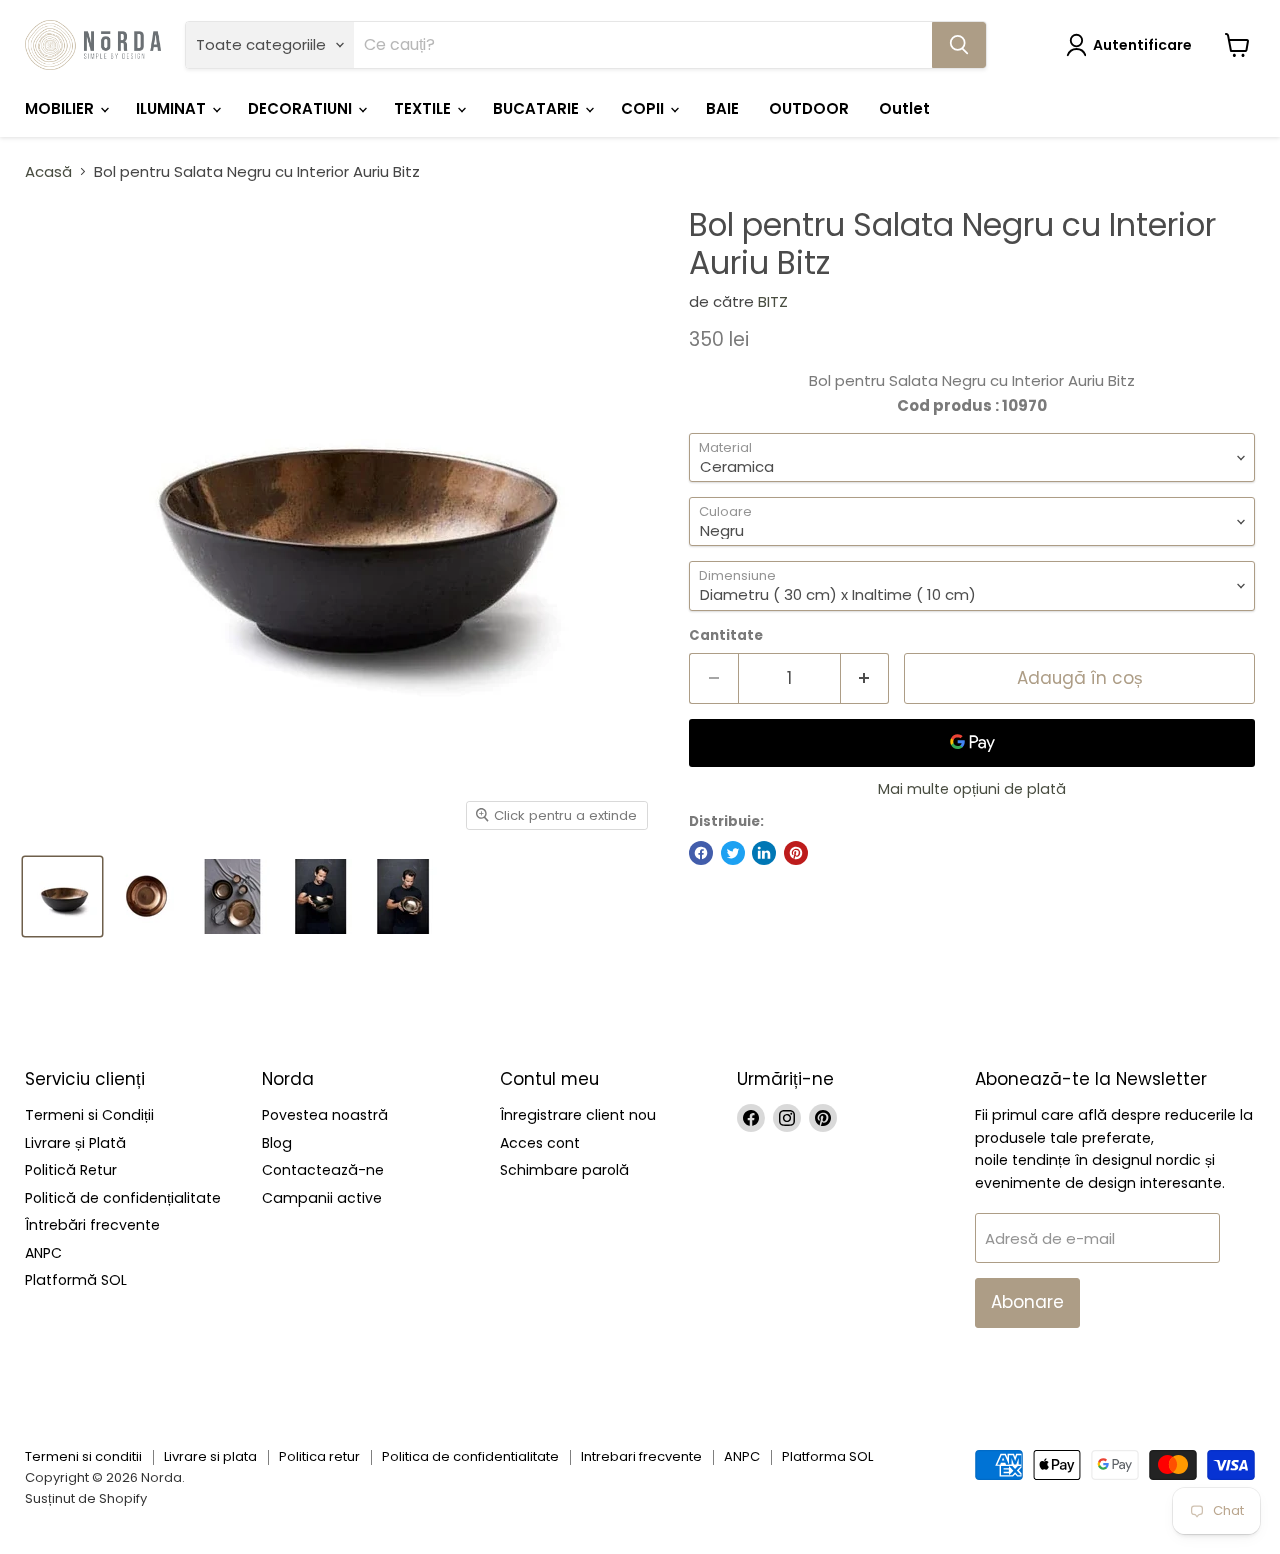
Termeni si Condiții (89, 1115)
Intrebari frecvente (641, 1456)
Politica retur (319, 1456)
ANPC (43, 1253)
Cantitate (726, 635)
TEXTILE (424, 108)
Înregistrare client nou (578, 1115)
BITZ (773, 301)
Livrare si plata (210, 1456)
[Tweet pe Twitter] (733, 853)
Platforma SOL (827, 1456)
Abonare (1027, 1302)
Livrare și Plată (75, 1143)
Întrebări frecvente (92, 1225)
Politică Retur (71, 1170)
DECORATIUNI (302, 108)
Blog (277, 1143)
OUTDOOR (809, 108)
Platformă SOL (76, 1280)
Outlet (904, 108)
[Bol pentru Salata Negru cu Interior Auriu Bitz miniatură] (62, 896)
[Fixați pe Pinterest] (796, 853)
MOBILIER (61, 108)
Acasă (48, 171)
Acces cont (540, 1143)
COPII (644, 108)
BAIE (722, 108)
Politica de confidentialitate (470, 1456)
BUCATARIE (538, 108)
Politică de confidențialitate (123, 1198)
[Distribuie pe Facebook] (701, 853)
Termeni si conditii (83, 1456)
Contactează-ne (323, 1170)
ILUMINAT (173, 108)
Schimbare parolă (564, 1170)
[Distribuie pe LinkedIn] (764, 853)
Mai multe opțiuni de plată (972, 789)
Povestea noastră (325, 1115)
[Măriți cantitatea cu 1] (865, 678)
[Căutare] (959, 45)
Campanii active (322, 1198)
